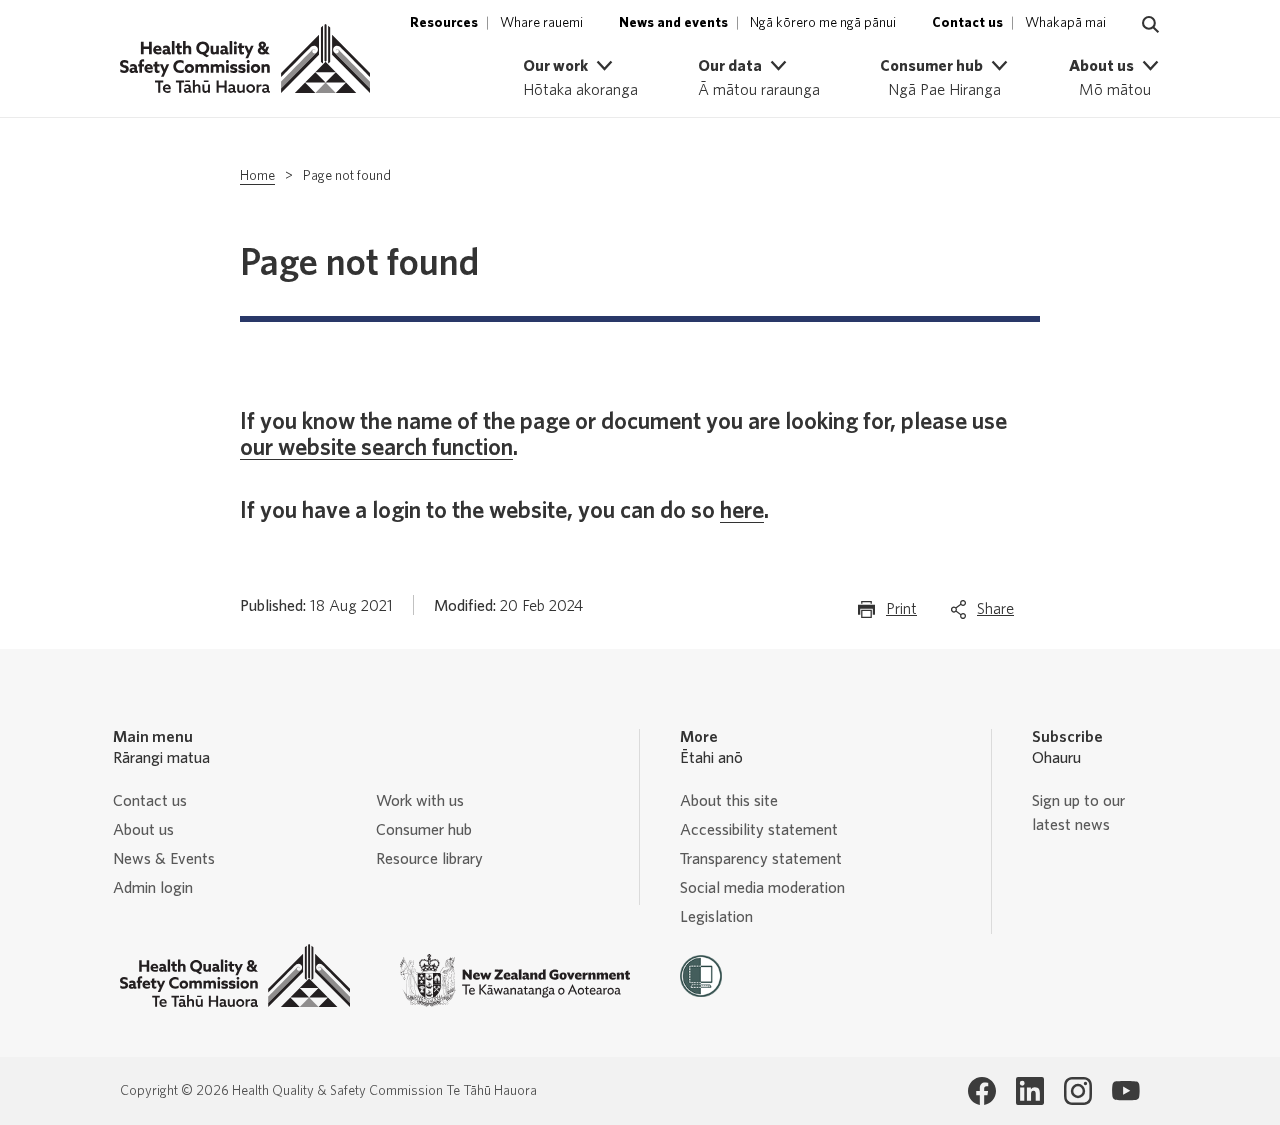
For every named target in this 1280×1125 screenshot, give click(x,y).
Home (257, 176)
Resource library (429, 859)
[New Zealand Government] (515, 980)
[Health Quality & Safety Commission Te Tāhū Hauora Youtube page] (1126, 1091)
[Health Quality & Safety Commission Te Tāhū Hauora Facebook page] (982, 1091)
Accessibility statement (759, 830)
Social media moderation (762, 888)
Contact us (150, 801)
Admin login (153, 888)
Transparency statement (761, 859)
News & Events (164, 859)
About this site (729, 801)
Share (995, 615)
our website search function (376, 448)
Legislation (716, 917)
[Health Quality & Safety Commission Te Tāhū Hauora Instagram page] (1078, 1091)
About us (143, 830)
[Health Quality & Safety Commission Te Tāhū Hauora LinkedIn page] (1030, 1091)
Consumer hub (424, 830)
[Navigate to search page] (1151, 25)
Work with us (420, 801)
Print (901, 615)
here (742, 511)
